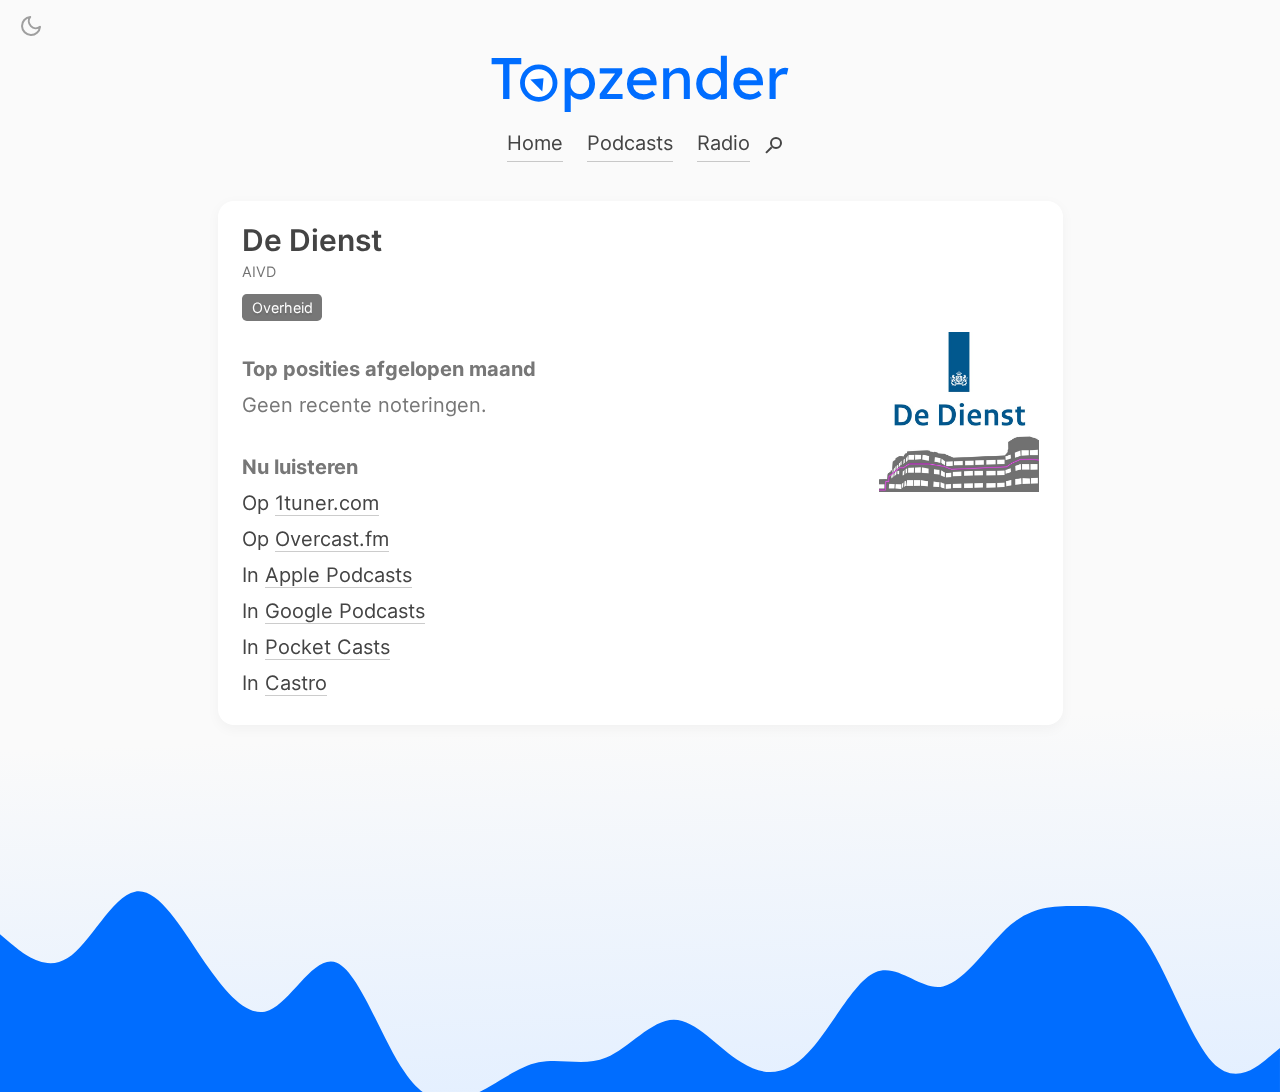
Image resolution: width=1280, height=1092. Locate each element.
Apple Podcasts (338, 576)
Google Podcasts (345, 612)
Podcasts (630, 143)
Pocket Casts (327, 648)
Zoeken (774, 146)
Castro (296, 684)
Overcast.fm (332, 540)
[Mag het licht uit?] (31, 30)
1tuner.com (327, 504)
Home (535, 143)
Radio (723, 143)
